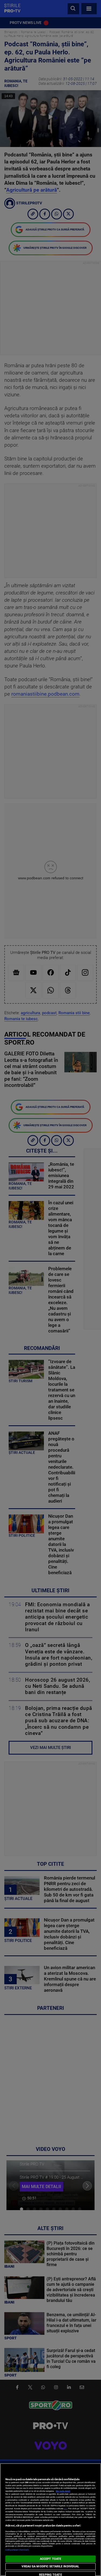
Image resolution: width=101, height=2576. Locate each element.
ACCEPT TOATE (50, 2559)
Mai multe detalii (63, 2491)
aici (65, 2509)
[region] (50, 2520)
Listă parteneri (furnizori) (17, 2550)
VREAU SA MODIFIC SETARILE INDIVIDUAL (50, 2566)
